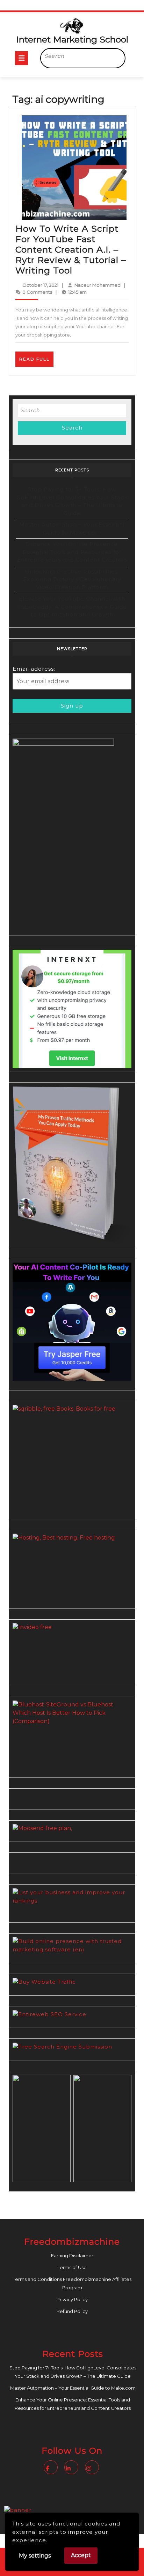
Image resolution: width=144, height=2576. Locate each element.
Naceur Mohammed (98, 285)
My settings (35, 2556)
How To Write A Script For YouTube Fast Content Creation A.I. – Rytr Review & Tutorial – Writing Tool (71, 249)
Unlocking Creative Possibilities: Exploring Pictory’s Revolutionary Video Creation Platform (72, 579)
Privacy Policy (72, 2299)
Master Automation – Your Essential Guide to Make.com (73, 2388)
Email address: (34, 669)
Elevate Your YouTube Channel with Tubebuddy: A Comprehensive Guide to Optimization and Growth (72, 607)
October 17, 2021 (40, 285)
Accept (81, 2555)
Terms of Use (72, 2267)
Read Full (36, 361)
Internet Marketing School (72, 39)
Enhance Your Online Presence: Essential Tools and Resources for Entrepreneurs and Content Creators (72, 552)
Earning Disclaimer (72, 2255)
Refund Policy (72, 2311)
